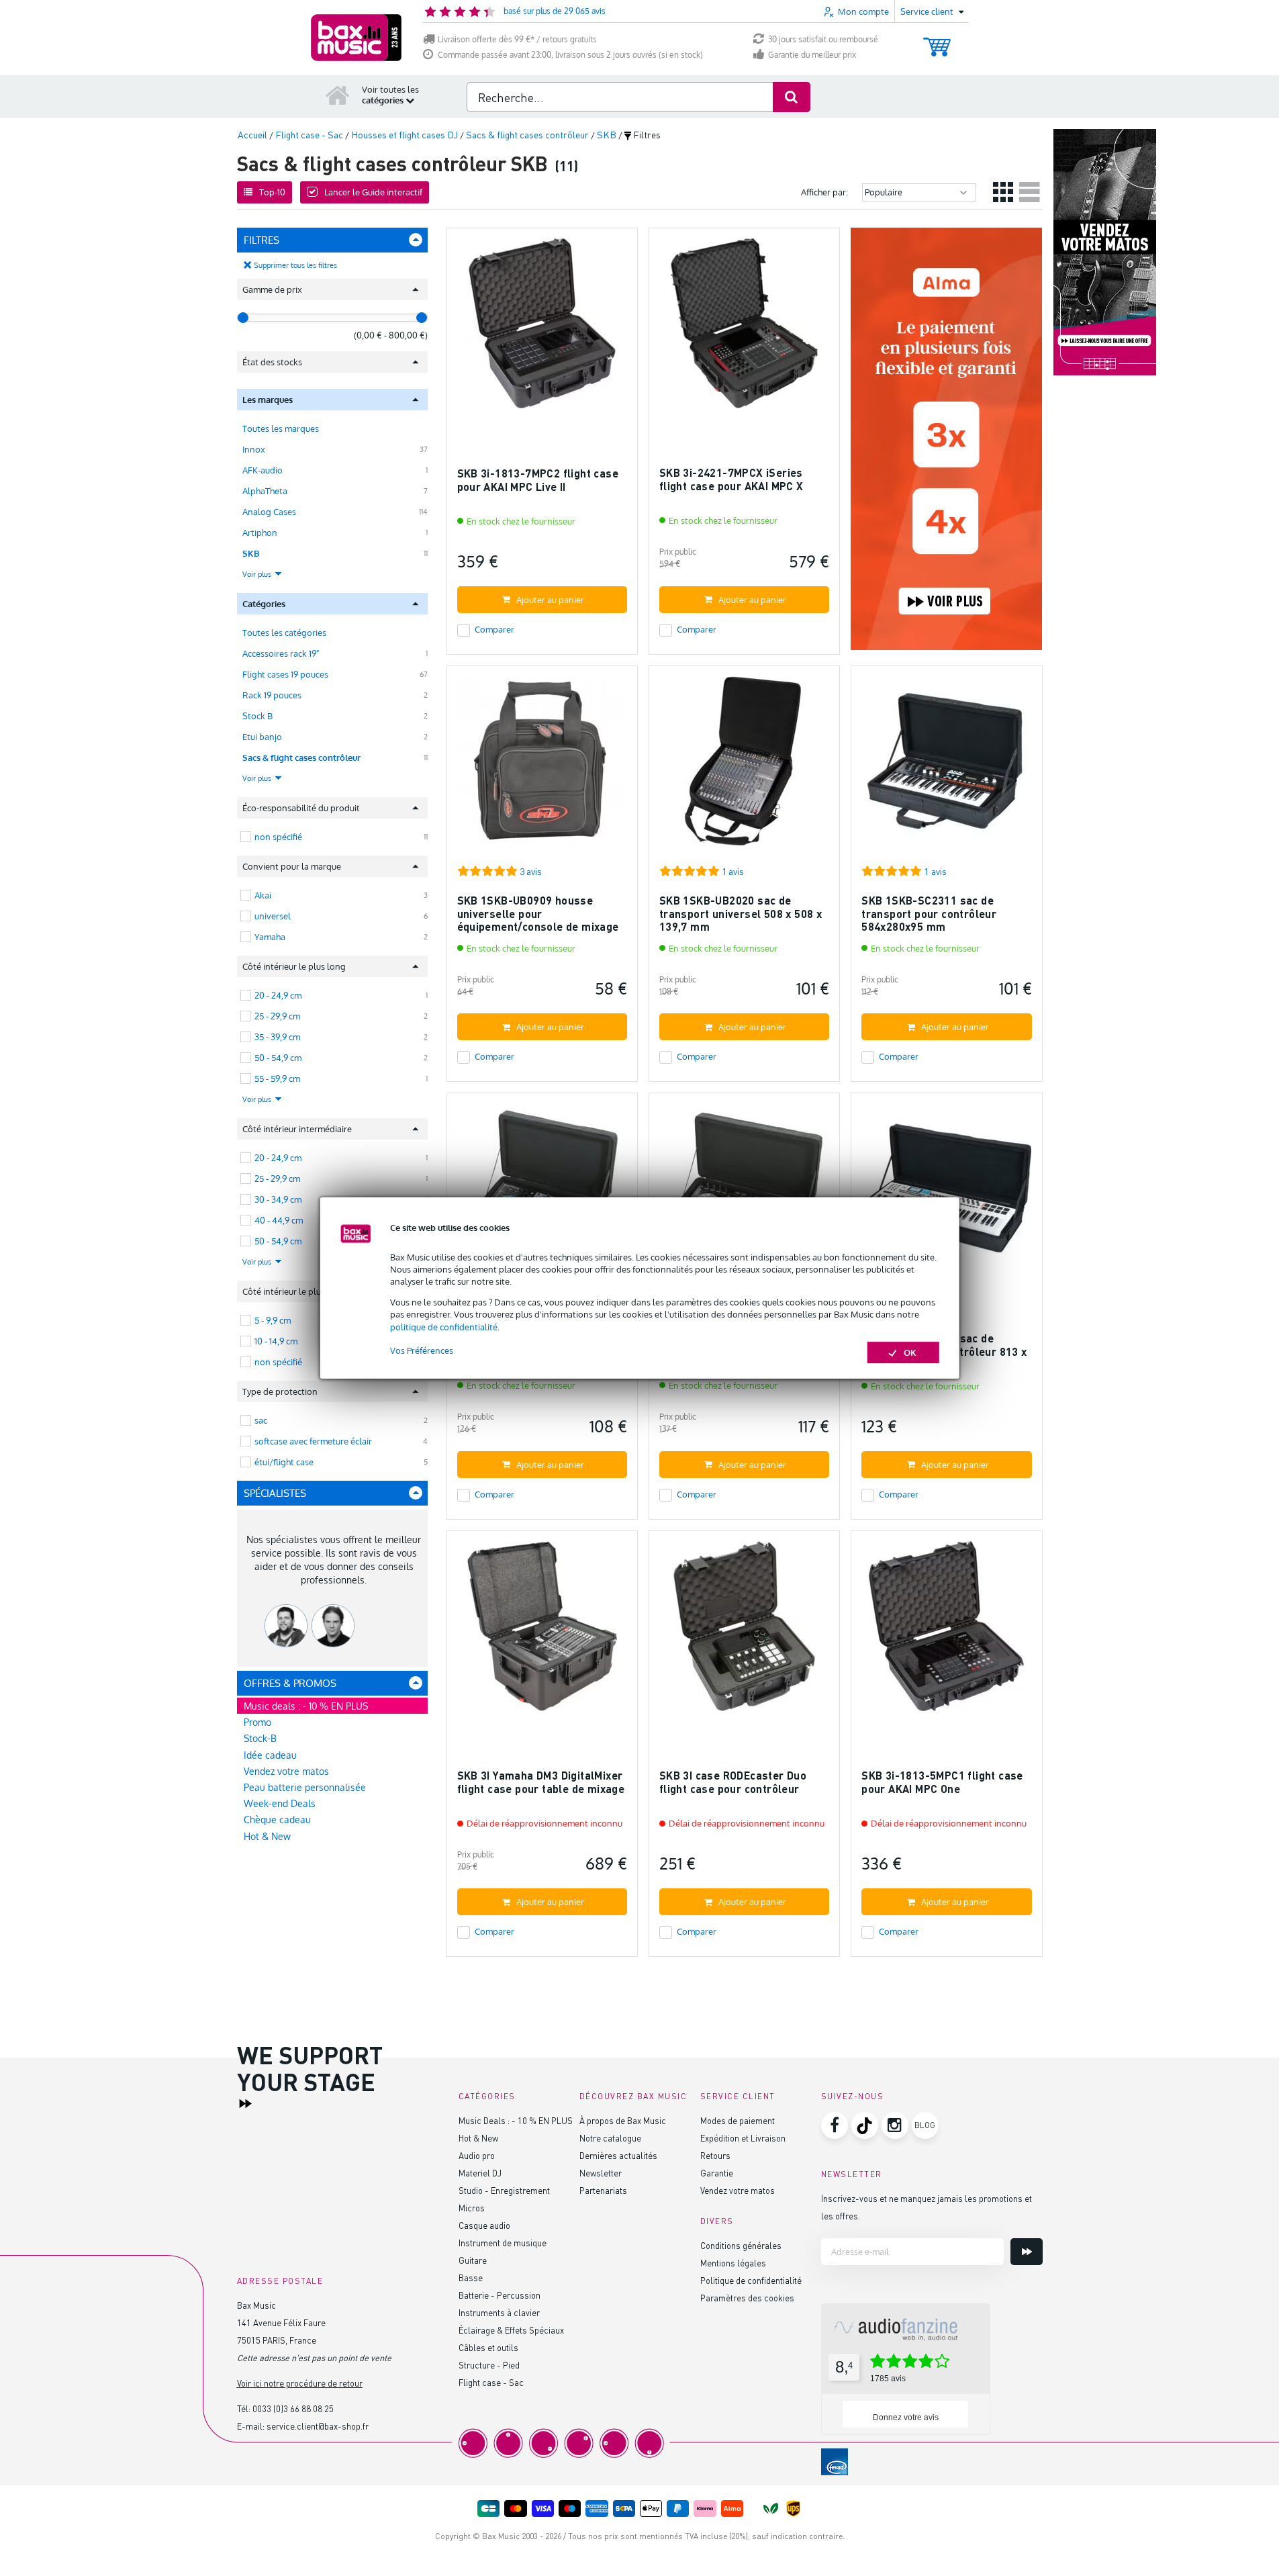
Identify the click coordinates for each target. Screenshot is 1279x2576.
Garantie (717, 2173)
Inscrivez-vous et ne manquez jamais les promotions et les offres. (927, 2207)
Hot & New (267, 1836)
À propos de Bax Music (623, 2120)
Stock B (257, 716)
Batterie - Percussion (500, 2295)
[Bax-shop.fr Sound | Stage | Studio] (356, 38)
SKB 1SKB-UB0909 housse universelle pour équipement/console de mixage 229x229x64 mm (538, 920)
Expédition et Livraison (743, 2138)
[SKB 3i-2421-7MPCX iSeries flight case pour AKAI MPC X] (744, 329)
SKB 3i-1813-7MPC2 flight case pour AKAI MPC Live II (538, 480)
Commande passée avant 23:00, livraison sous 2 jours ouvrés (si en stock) (570, 55)
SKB (251, 553)
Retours (715, 2155)
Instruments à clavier (499, 2312)
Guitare (473, 2260)
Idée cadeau (270, 1755)
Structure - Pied (489, 2365)
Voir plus (258, 574)
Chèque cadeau (277, 1820)
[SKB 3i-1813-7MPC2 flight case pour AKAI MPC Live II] (542, 329)
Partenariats (603, 2190)
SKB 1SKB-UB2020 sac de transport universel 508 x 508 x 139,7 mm (741, 913)
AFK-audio (263, 470)
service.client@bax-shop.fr (318, 2426)
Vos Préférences (422, 1350)
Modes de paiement (738, 2120)
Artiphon (260, 533)
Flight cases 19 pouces (285, 674)
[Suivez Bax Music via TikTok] (865, 2125)
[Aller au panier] (937, 41)
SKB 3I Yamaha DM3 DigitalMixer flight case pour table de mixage (541, 1782)
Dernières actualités (618, 2155)
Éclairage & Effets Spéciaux (511, 2330)
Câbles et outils (488, 2347)
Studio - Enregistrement (504, 2190)
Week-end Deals (280, 1803)
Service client (738, 2096)
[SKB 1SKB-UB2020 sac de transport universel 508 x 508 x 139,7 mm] (744, 767)
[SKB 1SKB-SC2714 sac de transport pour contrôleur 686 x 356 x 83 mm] (744, 1194)
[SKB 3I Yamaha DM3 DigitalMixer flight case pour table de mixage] (542, 1632)
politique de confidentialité (444, 1327)
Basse (471, 2278)
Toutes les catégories (284, 633)
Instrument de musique (503, 2243)
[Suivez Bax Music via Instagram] (895, 2125)
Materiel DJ (480, 2173)
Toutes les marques (281, 428)
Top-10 (272, 192)
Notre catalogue (610, 2138)
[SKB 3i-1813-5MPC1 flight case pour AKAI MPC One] (946, 1632)
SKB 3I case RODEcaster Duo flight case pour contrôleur (733, 1782)
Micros (472, 2208)
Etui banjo (262, 737)
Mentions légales (733, 2263)
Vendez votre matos (286, 1771)
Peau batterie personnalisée (305, 1787)
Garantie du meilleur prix (812, 55)
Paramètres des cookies (747, 2298)
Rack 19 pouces (272, 695)
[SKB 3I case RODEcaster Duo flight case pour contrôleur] (744, 1632)
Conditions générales (741, 2245)
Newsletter (601, 2173)
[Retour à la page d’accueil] (338, 95)
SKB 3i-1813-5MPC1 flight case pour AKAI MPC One (942, 1782)
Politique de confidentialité (751, 2280)
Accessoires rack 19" (281, 653)
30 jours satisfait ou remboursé (823, 39)
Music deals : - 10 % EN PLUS (306, 1706)
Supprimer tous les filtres (295, 265)
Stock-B (260, 1738)
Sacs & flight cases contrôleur (301, 757)
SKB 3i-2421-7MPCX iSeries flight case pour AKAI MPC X (731, 479)
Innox (254, 449)
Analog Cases (269, 512)
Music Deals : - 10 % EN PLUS (516, 2120)
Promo (257, 1722)
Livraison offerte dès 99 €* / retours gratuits (517, 39)
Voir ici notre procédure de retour (300, 2383)
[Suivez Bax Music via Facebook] (835, 2125)
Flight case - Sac (491, 2382)
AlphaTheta (265, 491)
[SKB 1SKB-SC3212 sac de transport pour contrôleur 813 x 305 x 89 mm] (946, 1194)
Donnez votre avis (906, 2418)
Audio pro (477, 2155)
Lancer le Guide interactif (373, 192)
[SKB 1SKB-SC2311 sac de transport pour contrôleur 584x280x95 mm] (946, 767)
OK (910, 1352)
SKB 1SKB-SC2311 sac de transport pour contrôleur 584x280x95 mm (929, 913)
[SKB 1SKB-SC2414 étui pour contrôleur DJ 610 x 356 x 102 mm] (542, 1194)
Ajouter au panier (550, 600)
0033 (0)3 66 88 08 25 (293, 2408)
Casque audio (484, 2225)
